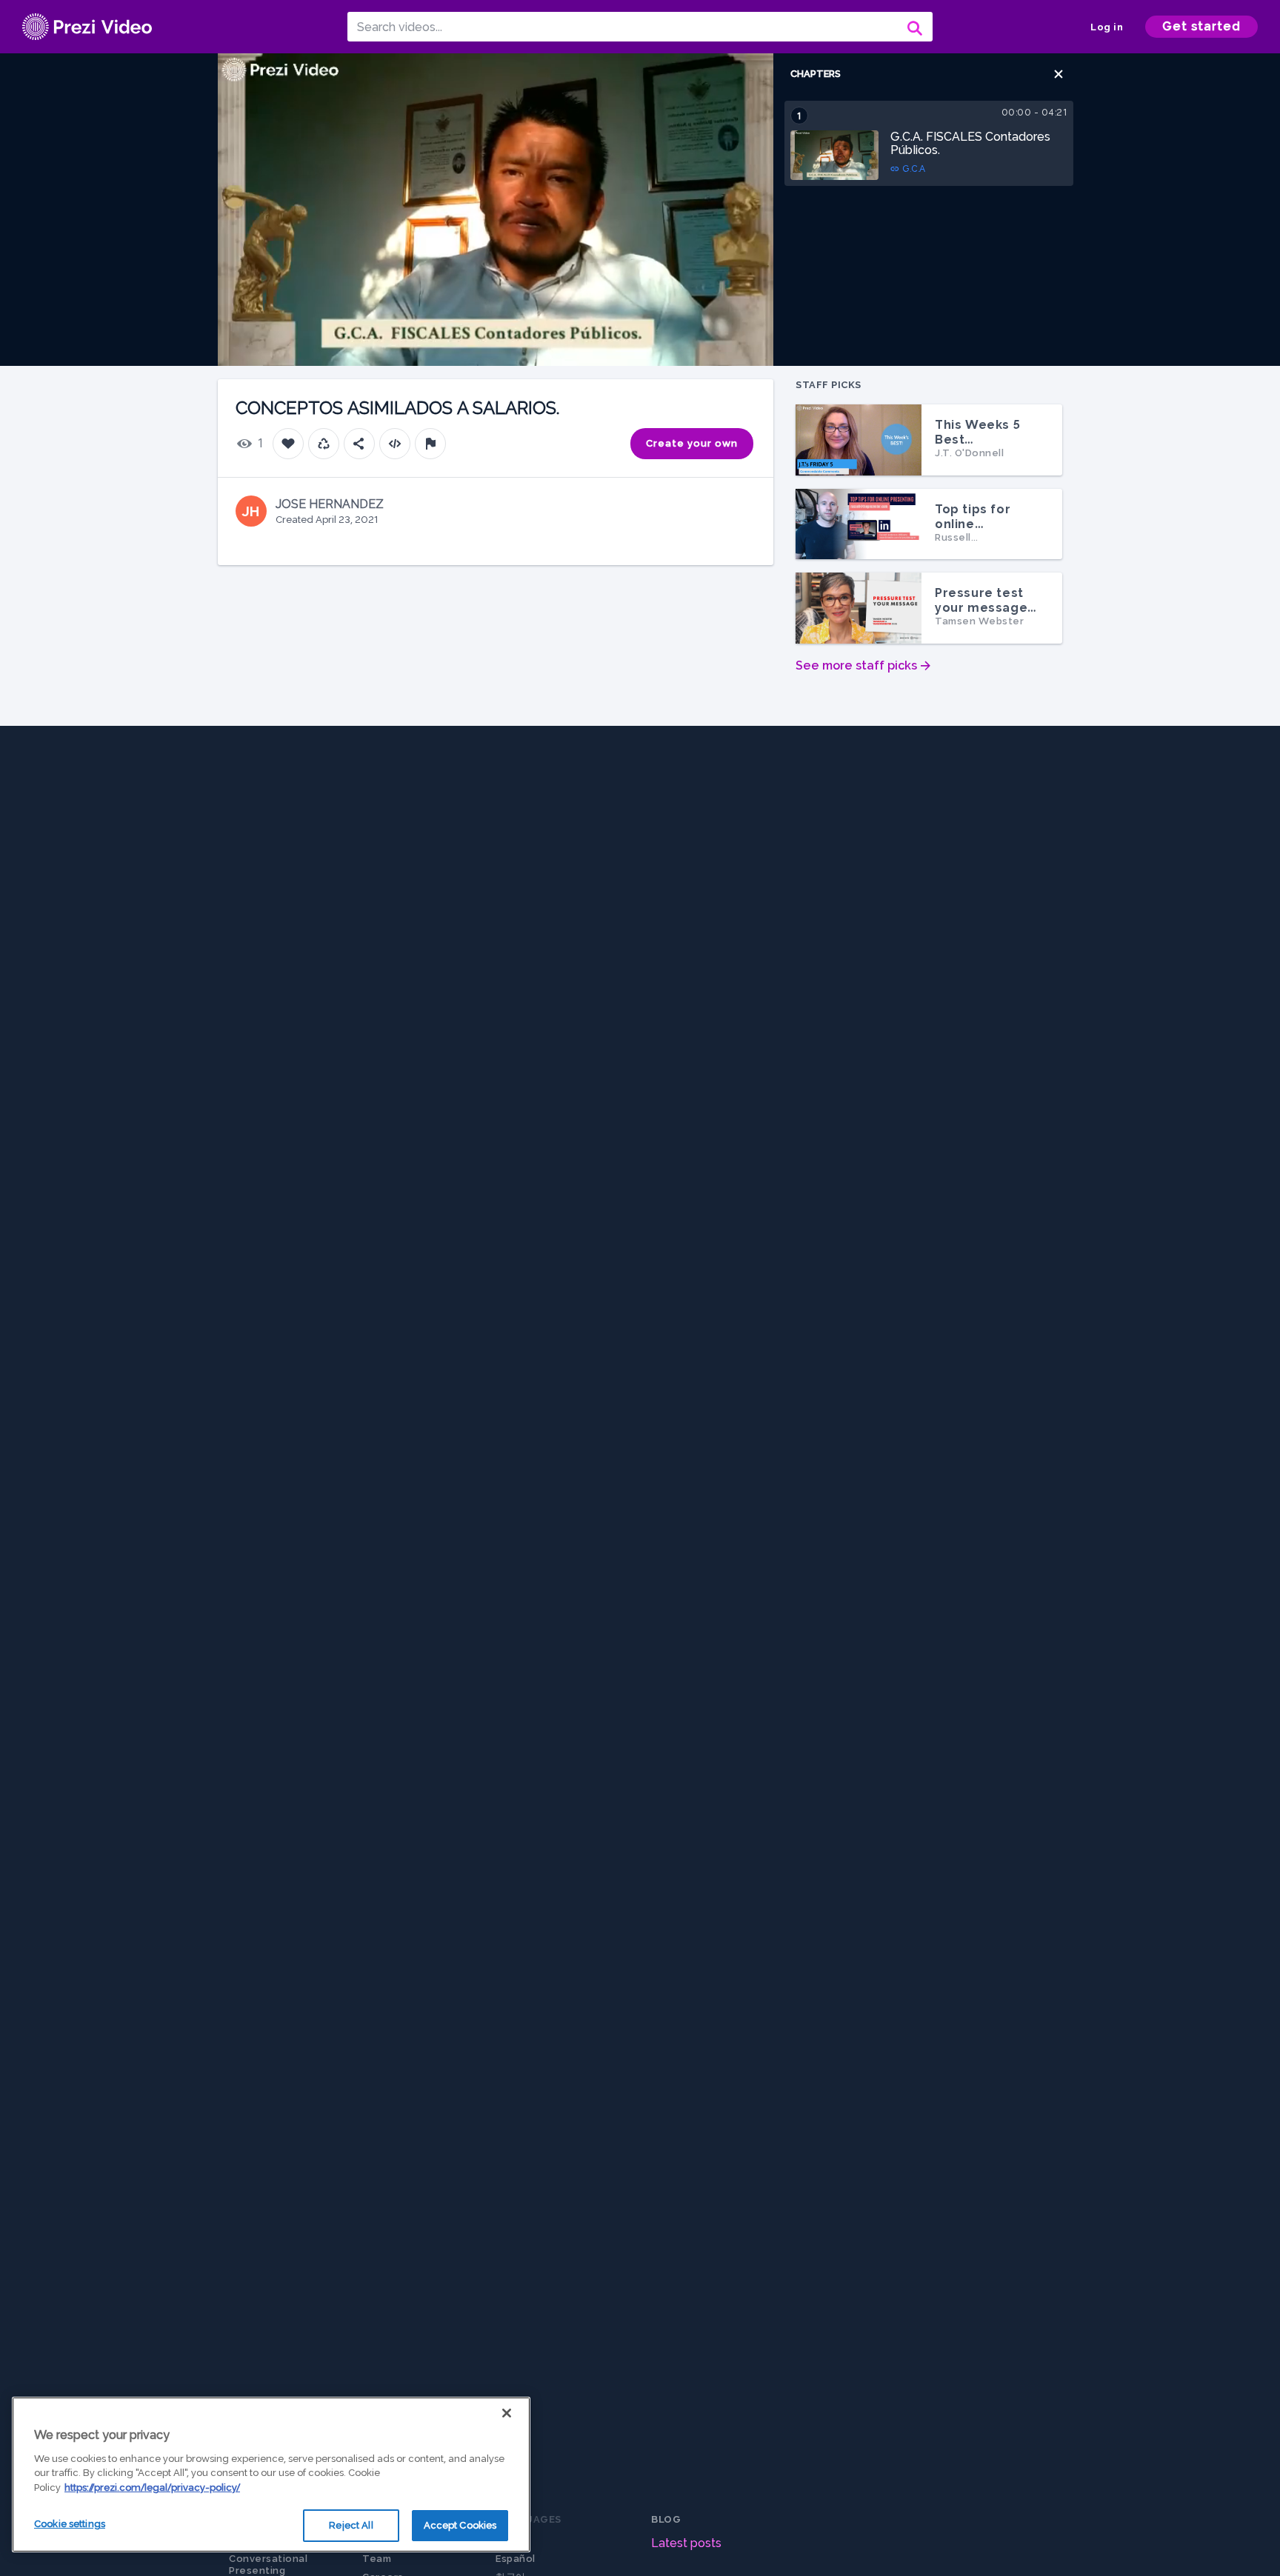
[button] (1059, 74)
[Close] (507, 2413)
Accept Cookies (460, 2525)
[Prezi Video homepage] (87, 27)
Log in (1107, 27)
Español (516, 2559)
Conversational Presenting (268, 2565)
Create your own (692, 443)
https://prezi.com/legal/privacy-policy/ (152, 2487)
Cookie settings (70, 2524)
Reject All (351, 2525)
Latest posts (686, 2543)
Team (377, 2559)
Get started (1201, 26)
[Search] (913, 27)
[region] (271, 2475)
